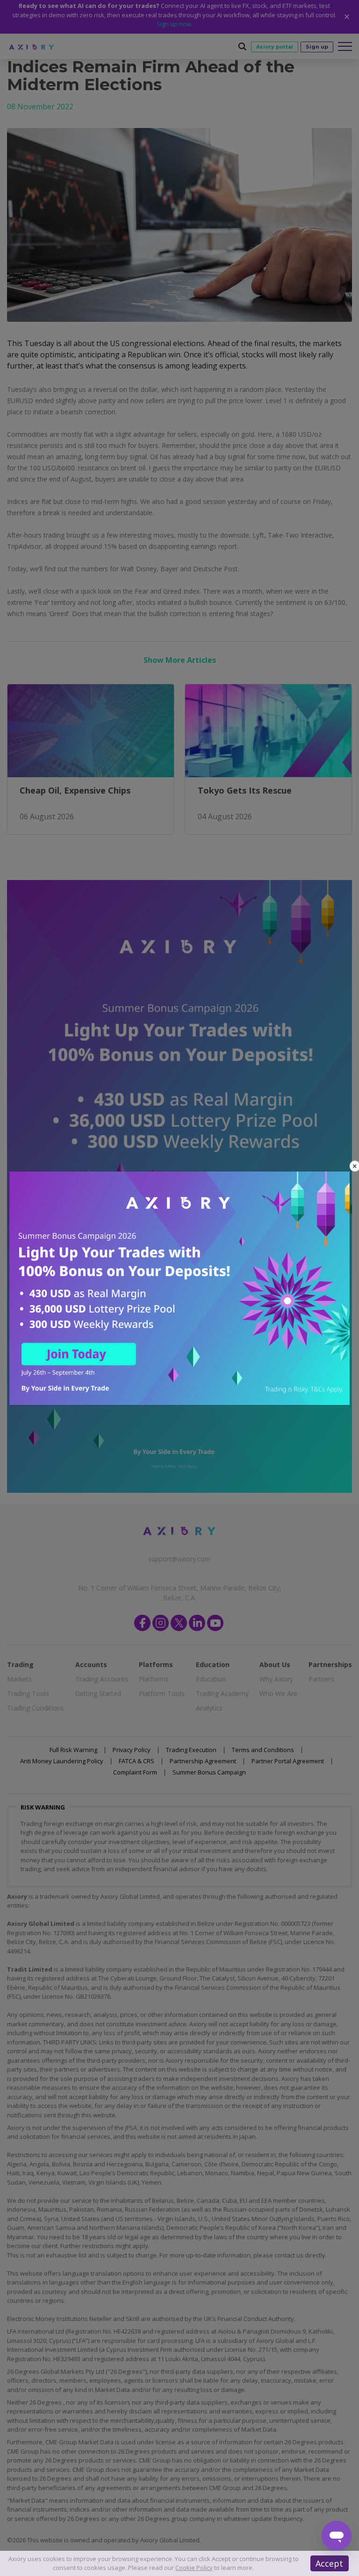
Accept (329, 2563)
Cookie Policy (194, 2568)
